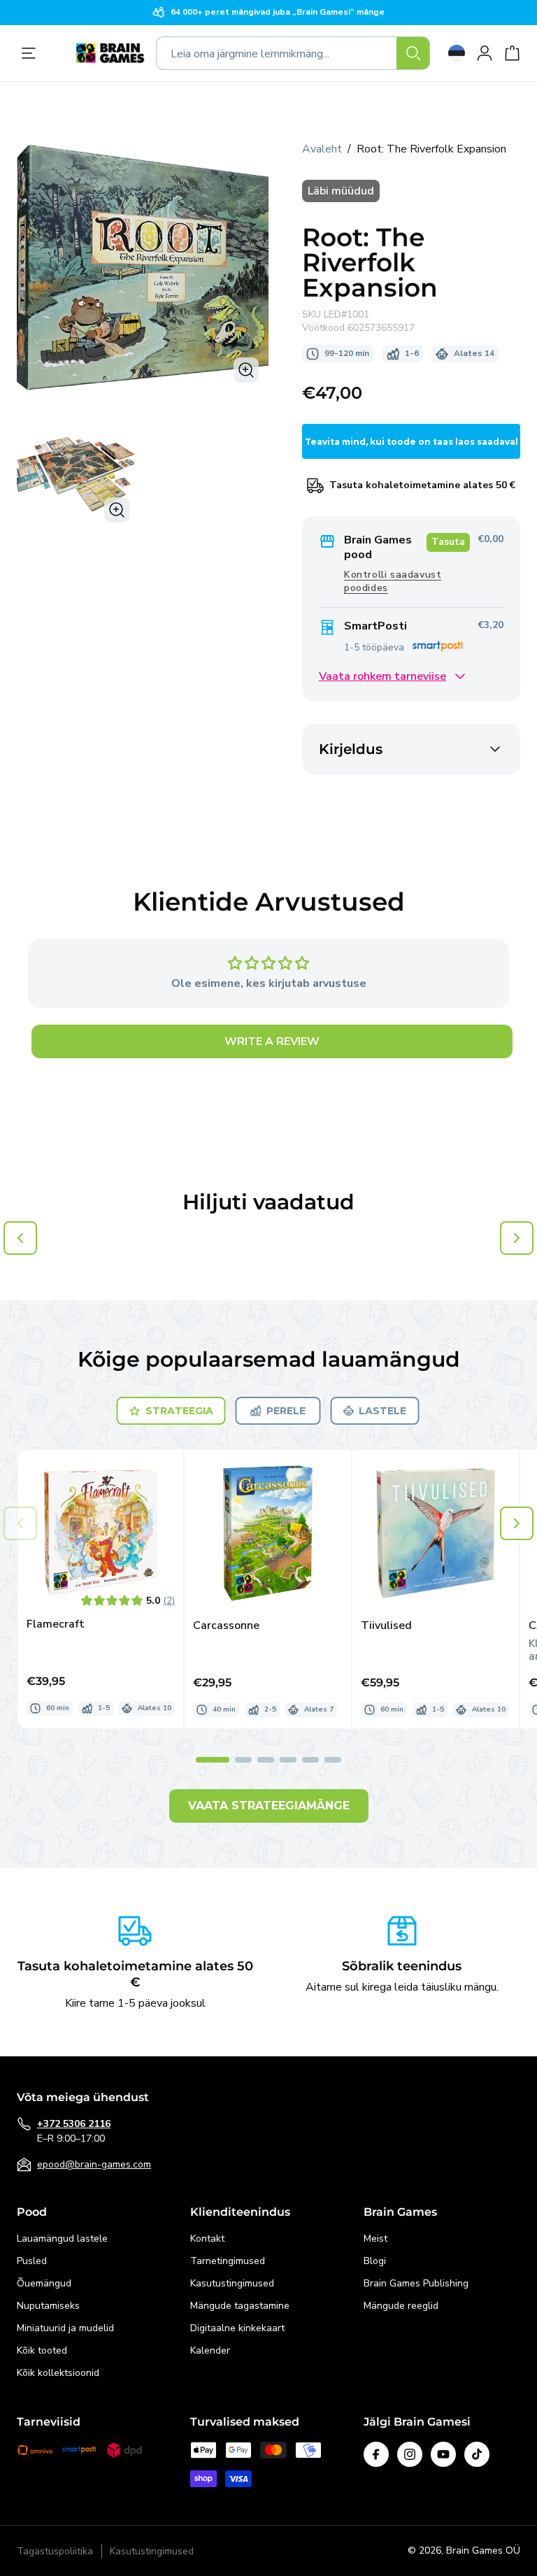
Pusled (32, 2261)
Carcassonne (226, 1626)
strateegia (179, 1411)
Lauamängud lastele (62, 2239)
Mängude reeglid (401, 2306)
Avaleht (322, 149)
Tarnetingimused (228, 2261)
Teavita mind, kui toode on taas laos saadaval (411, 442)
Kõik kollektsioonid (58, 2373)
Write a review (272, 1041)
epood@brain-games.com (94, 2164)
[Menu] (32, 53)
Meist (375, 2239)
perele (286, 1411)
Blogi (375, 2261)
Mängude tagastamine (240, 2306)
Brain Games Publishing (416, 2283)
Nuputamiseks (48, 2306)
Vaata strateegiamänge (269, 1806)
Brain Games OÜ (483, 2550)
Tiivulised (386, 1626)
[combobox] (293, 53)
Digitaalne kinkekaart (237, 2328)
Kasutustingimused (232, 2283)
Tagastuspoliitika (55, 2551)
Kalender (210, 2350)
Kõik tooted (42, 2350)
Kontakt (207, 2239)
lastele (382, 1411)
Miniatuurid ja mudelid (65, 2328)
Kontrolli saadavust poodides (393, 581)
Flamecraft (56, 1624)
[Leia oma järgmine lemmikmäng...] (413, 53)
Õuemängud (44, 2283)
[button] (517, 1523)
